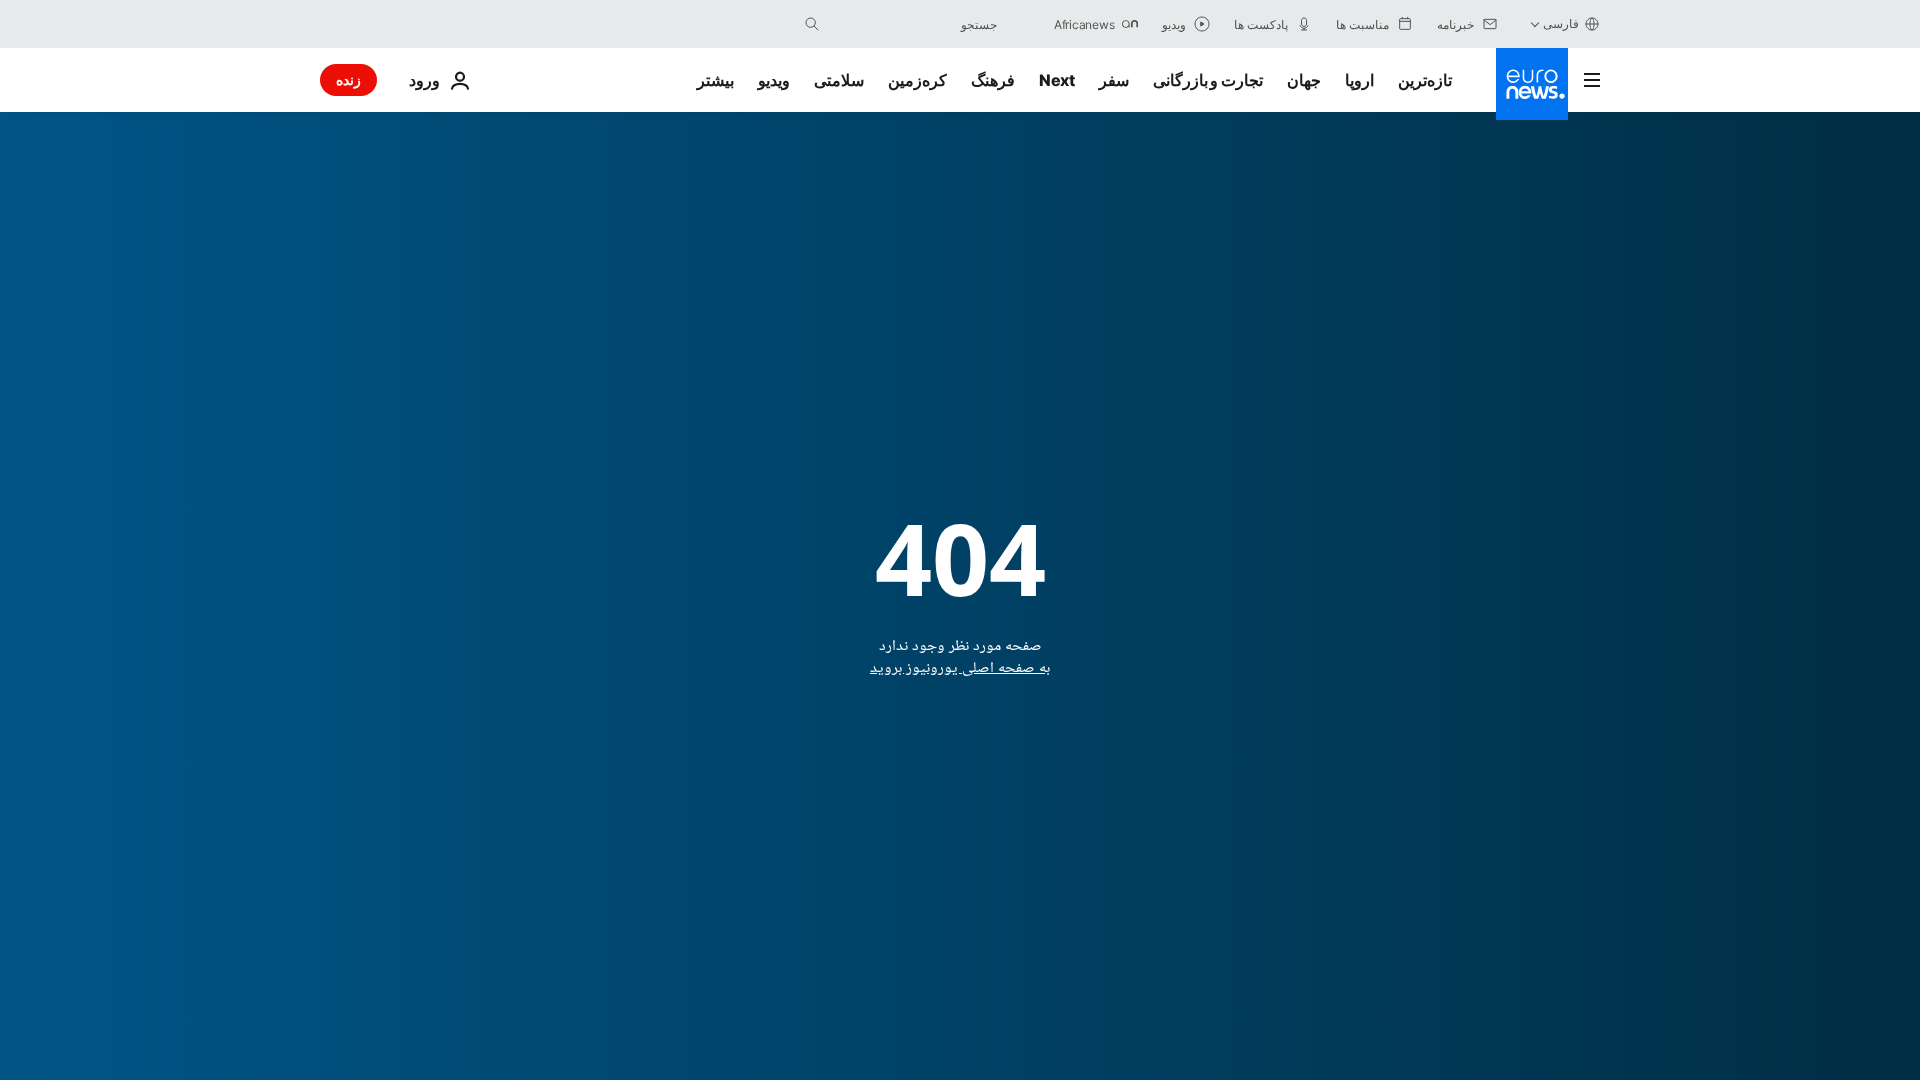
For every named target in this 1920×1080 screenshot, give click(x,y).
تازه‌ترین (1425, 80)
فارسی (1561, 23)
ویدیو (774, 80)
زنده (348, 79)
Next (1057, 80)
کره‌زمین (917, 80)
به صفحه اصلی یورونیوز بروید (960, 668)
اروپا (1359, 80)
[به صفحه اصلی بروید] (1532, 84)
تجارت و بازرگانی (1208, 80)
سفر (1114, 80)
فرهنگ (993, 80)
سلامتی (839, 80)
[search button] (812, 24)
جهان (1304, 80)
